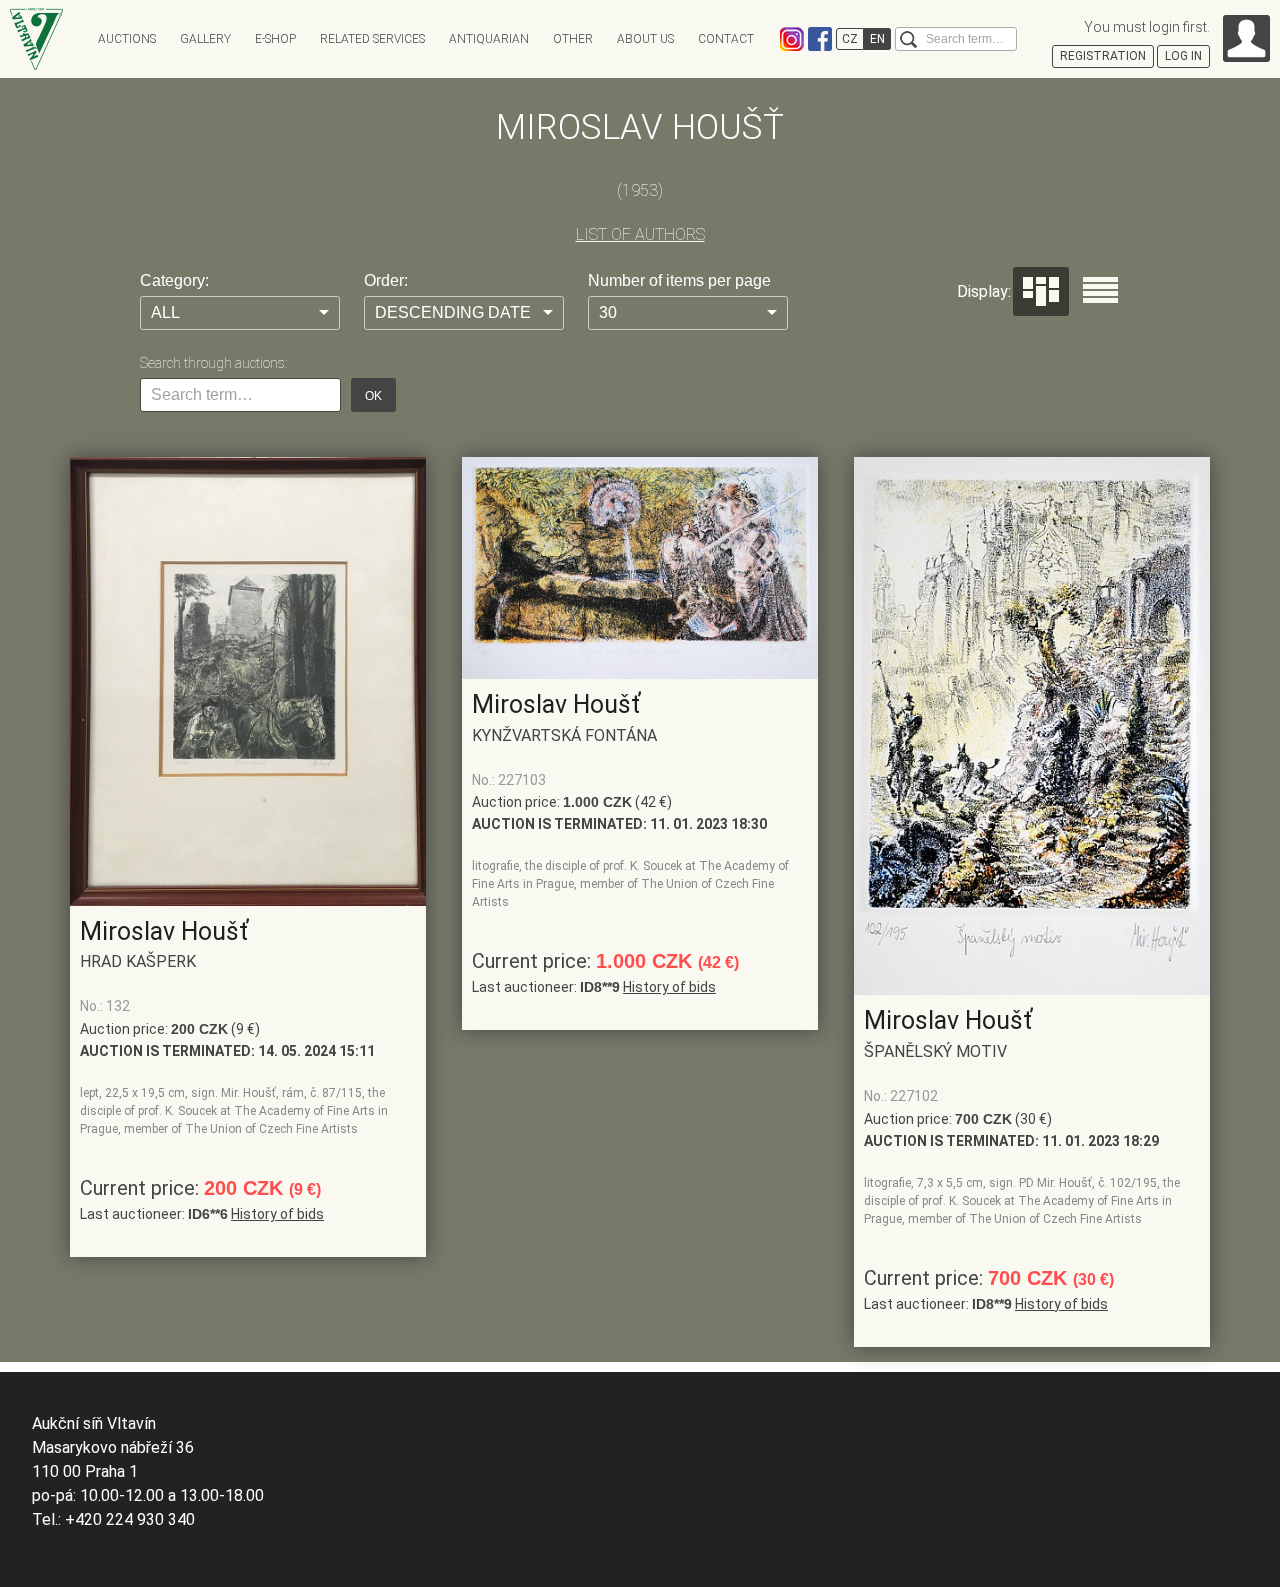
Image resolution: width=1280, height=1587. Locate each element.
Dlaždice (1041, 291)
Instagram (792, 39)
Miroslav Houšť (164, 931)
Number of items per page (679, 280)
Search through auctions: (213, 363)
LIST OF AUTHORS (640, 234)
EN (877, 39)
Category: (174, 280)
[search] (908, 39)
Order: (386, 280)
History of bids (277, 1214)
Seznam (1100, 290)
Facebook (820, 39)
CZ (850, 39)
